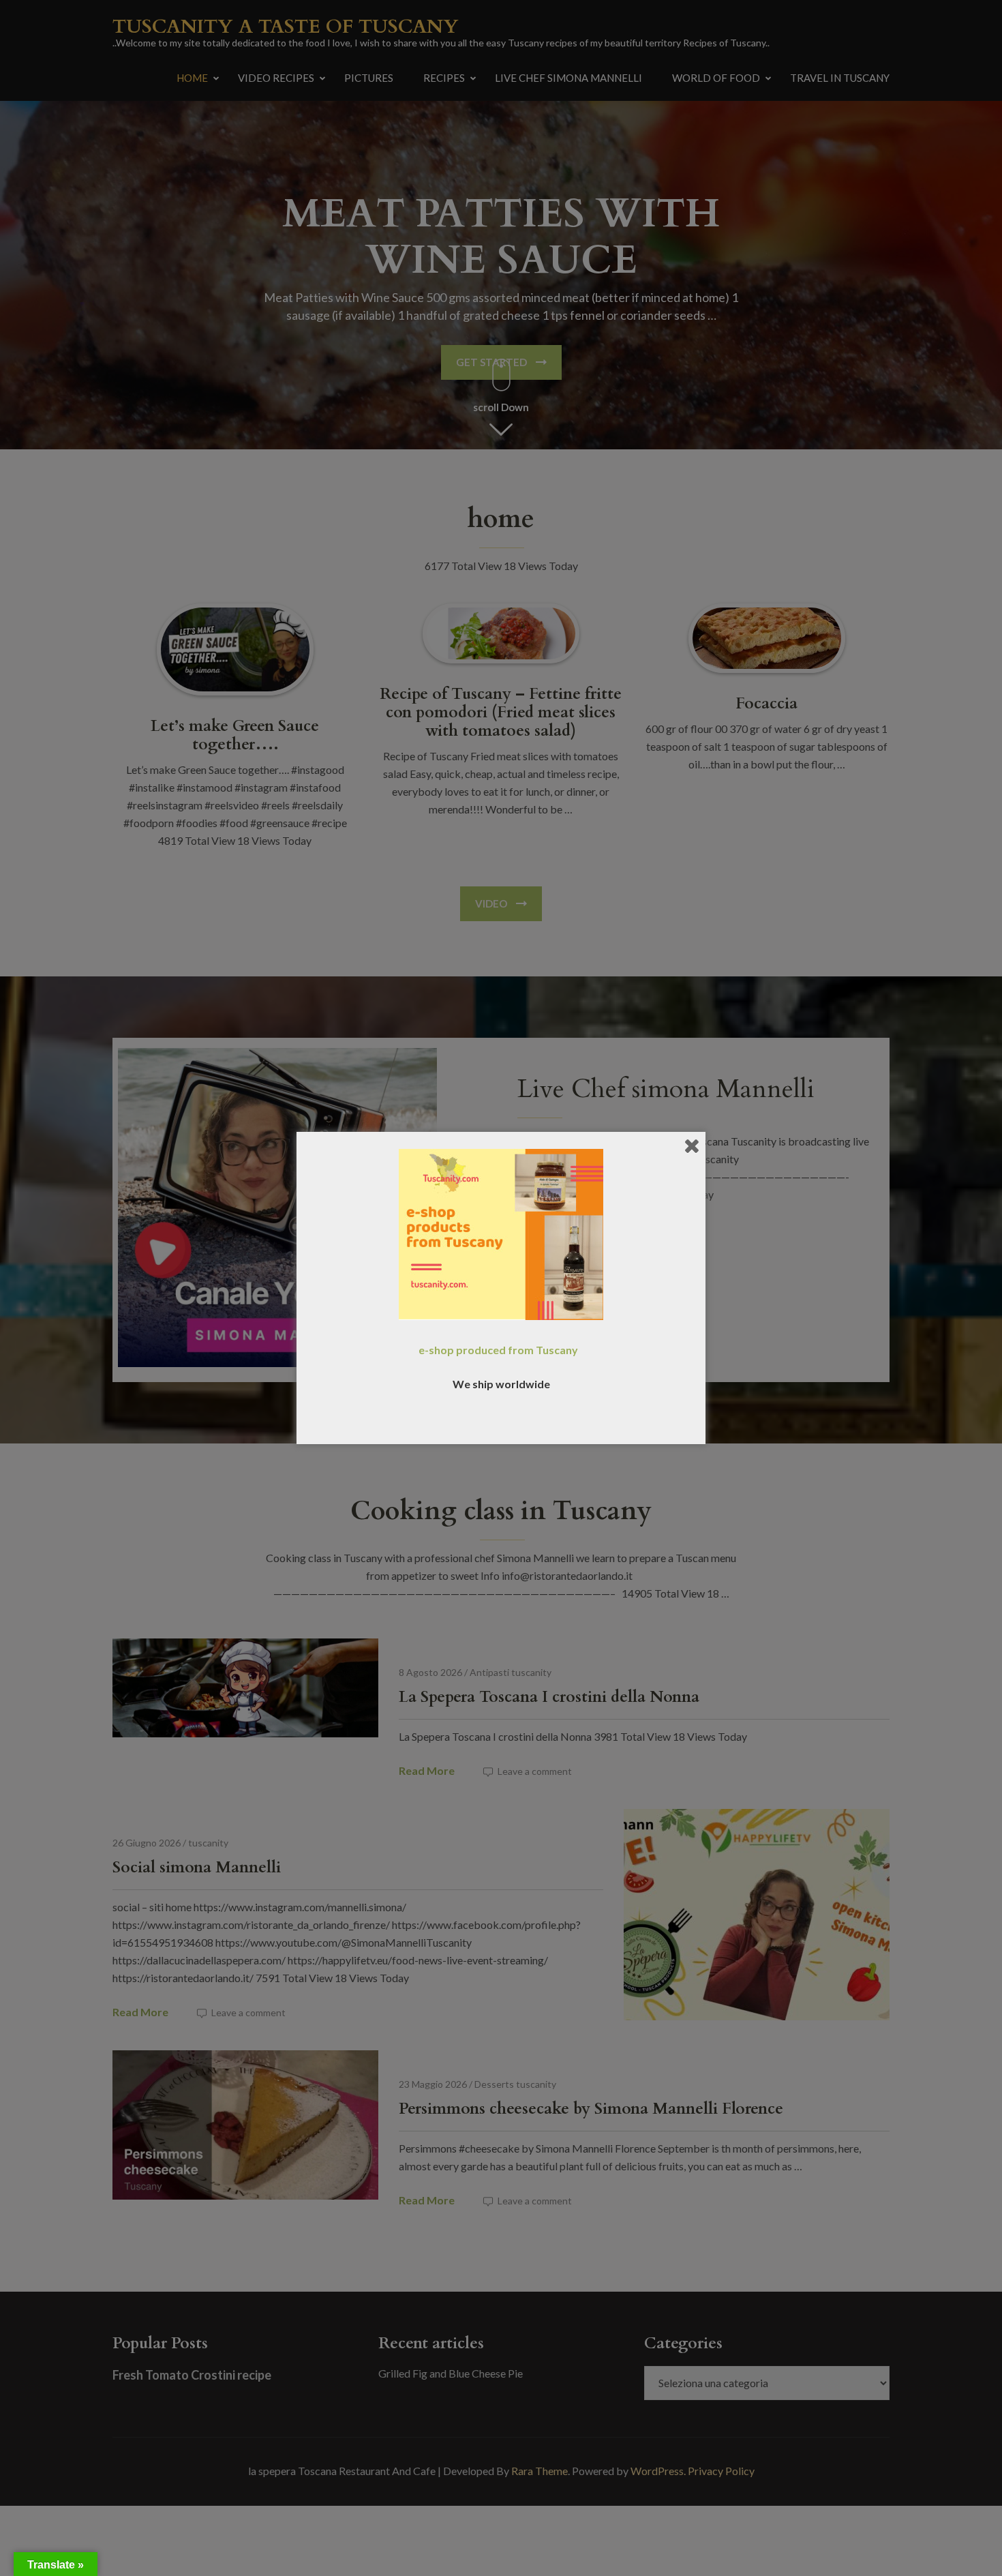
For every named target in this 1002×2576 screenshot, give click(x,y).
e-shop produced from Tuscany (498, 1350)
